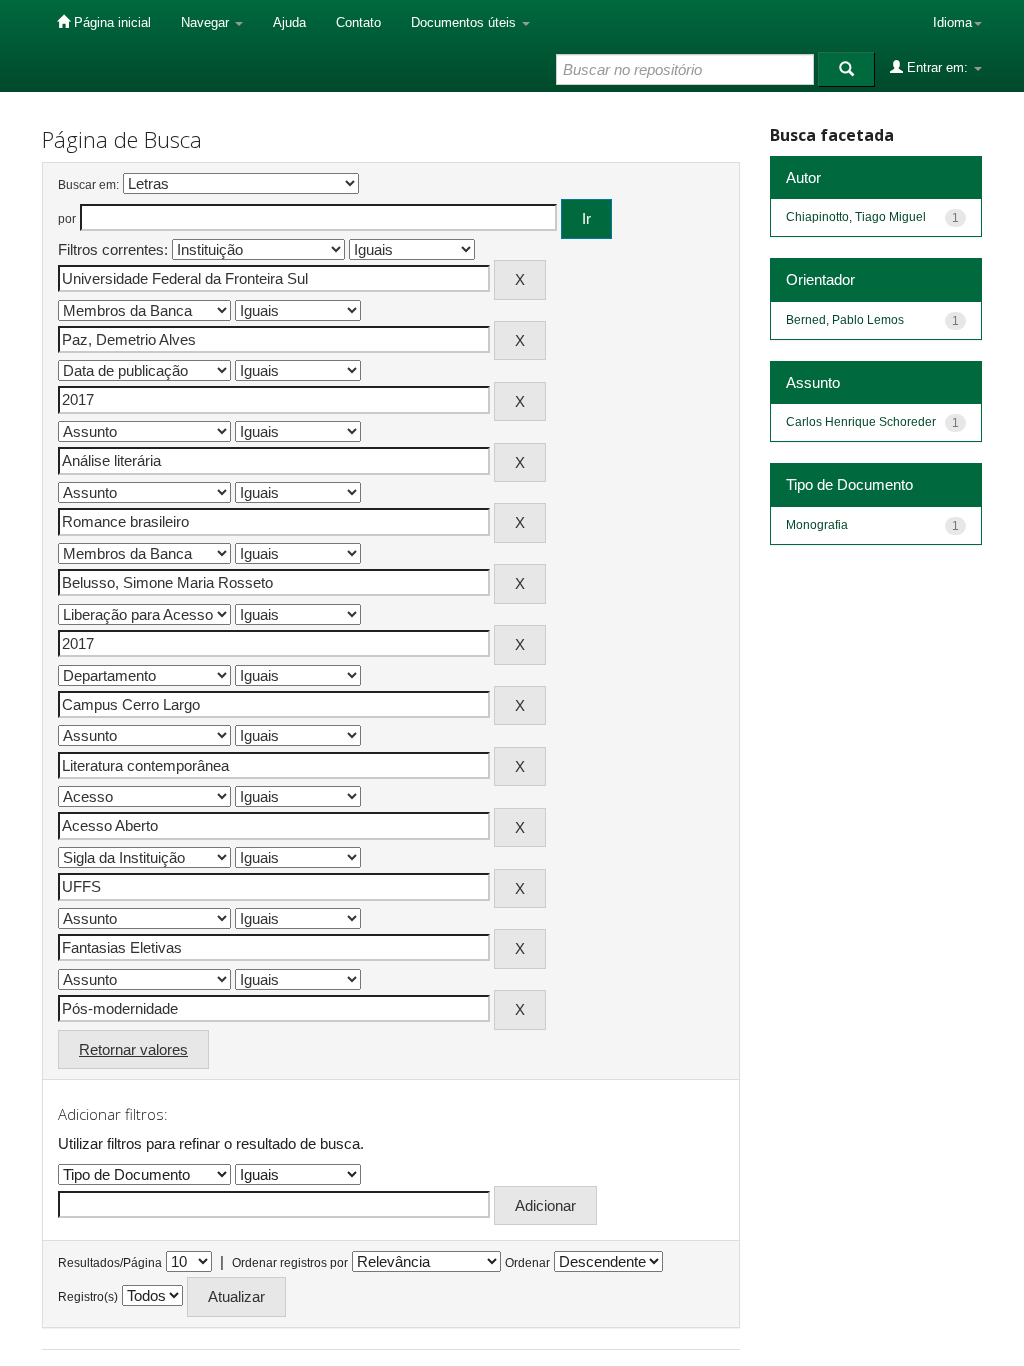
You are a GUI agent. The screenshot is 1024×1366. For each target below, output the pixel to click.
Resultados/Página (110, 1263)
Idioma (952, 22)
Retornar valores (133, 1049)
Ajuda (289, 22)
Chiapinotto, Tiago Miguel (856, 217)
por (67, 219)
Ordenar (527, 1263)
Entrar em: (937, 67)
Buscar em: (88, 185)
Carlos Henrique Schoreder (861, 422)
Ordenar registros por (290, 1263)
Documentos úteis (465, 22)
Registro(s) (88, 1297)
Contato (358, 22)
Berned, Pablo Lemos (845, 320)
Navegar (207, 22)
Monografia (817, 525)
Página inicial (110, 22)
